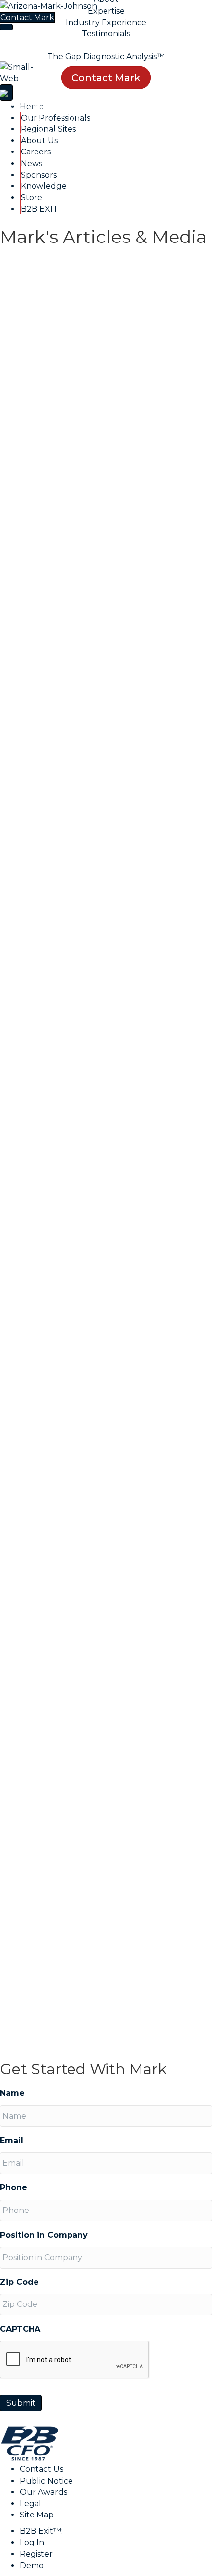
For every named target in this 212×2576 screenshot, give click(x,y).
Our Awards (43, 2492)
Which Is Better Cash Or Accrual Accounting (88, 1540)
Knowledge (61, 146)
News (129, 132)
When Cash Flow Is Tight (91, 1910)
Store (110, 146)
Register (36, 2554)
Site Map (37, 2515)
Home (30, 119)
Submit (21, 2403)
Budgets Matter (58, 609)
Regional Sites (168, 119)
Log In (32, 2542)
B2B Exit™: (41, 2531)
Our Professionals (92, 119)
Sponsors (175, 132)
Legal (31, 2503)
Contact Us (41, 2469)
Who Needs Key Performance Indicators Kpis (104, 979)
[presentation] (75, 2360)
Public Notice (46, 2481)
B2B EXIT (155, 146)
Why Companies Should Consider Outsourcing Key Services (95, 789)
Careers (87, 132)
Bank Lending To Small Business (85, 439)
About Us (37, 132)
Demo (32, 2565)
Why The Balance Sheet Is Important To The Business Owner (98, 1349)
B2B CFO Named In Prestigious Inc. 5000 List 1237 (92, 1730)
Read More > (28, 393)
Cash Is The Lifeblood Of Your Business (89, 1159)
